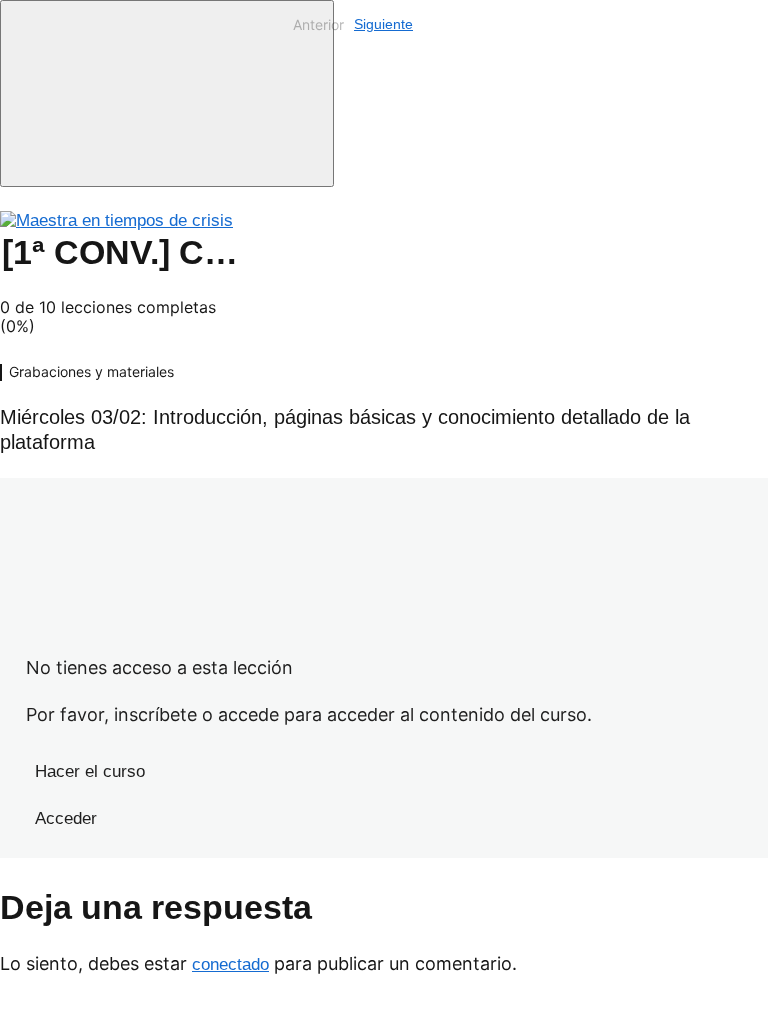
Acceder (66, 818)
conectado (230, 964)
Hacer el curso (90, 771)
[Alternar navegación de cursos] (276, 84)
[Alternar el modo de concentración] (167, 93)
